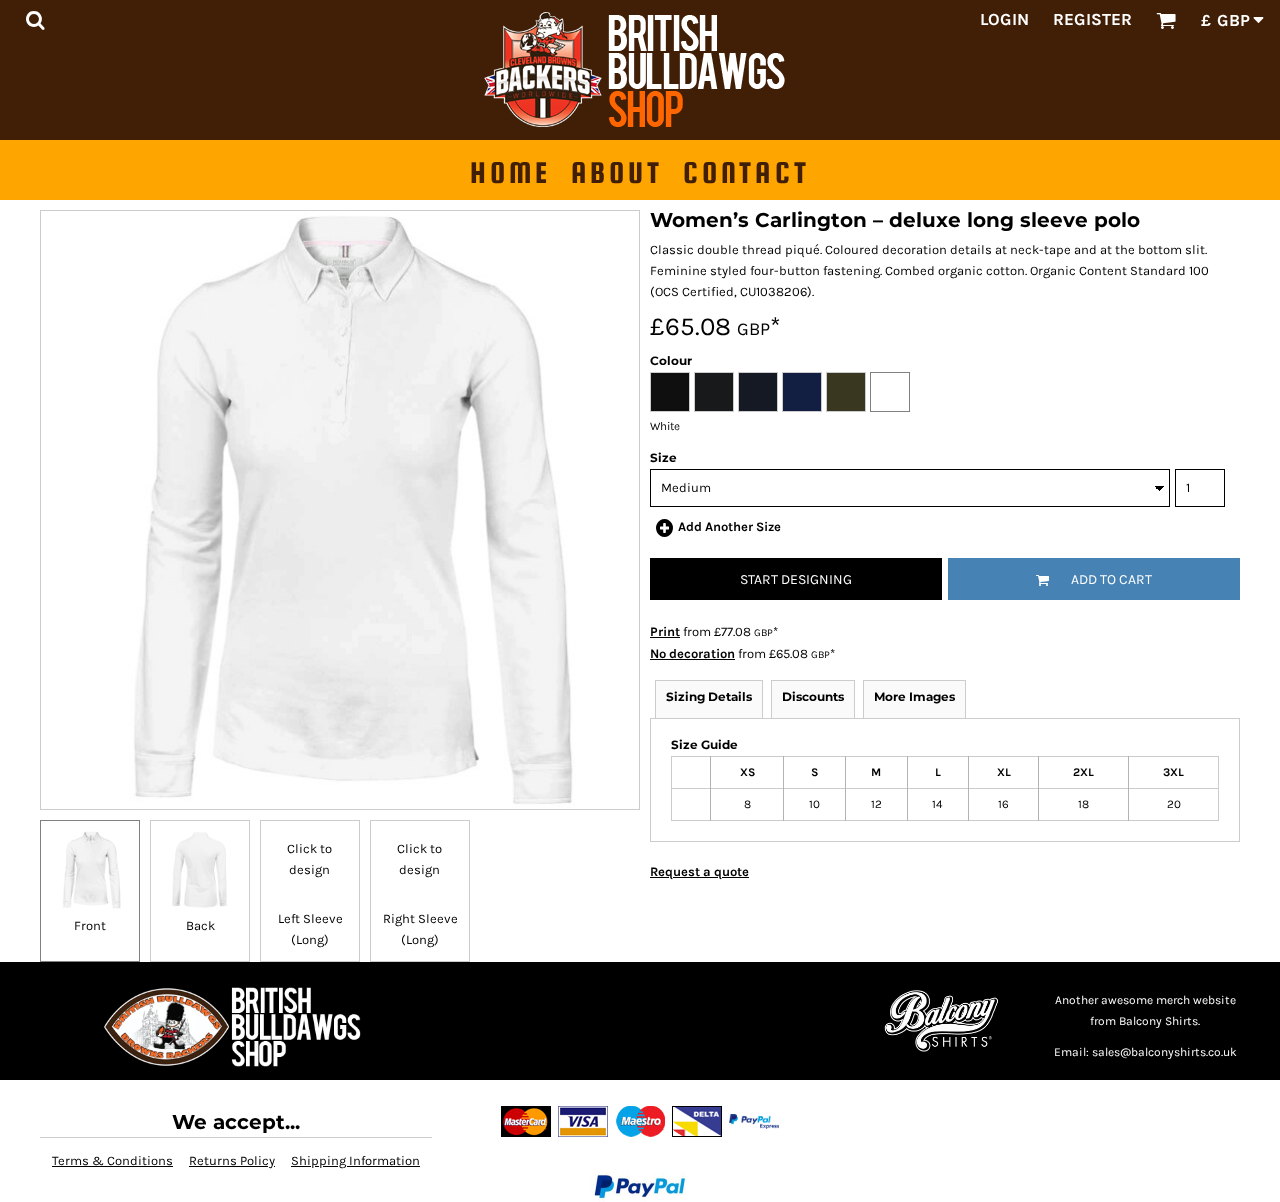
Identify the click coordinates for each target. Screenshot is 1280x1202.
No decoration (692, 653)
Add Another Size (729, 526)
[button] (35, 20)
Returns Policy (232, 1160)
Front (90, 925)
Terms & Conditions (112, 1160)
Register (1092, 19)
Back (200, 925)
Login (1004, 19)
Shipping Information (355, 1160)
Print (665, 631)
